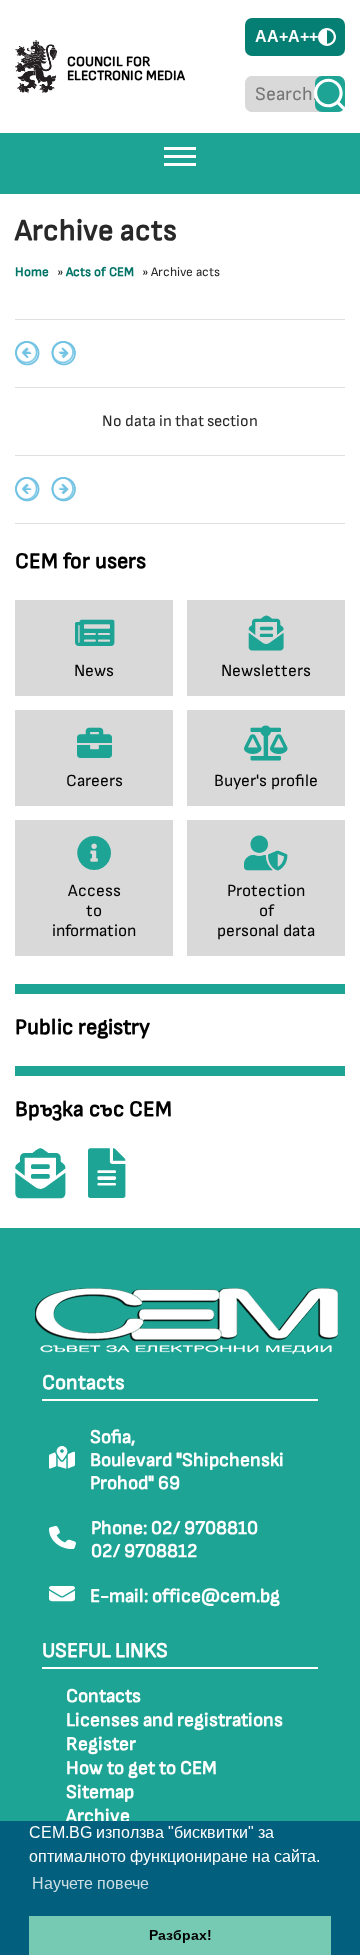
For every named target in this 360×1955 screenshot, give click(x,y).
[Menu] (180, 156)
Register (101, 1744)
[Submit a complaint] (117, 1187)
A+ (277, 36)
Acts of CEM (100, 272)
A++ (303, 36)
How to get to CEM (141, 1768)
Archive (98, 1816)
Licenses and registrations (174, 1720)
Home (32, 272)
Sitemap (100, 1792)
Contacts (103, 1696)
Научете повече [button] (90, 1883)
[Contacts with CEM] (50, 1187)
